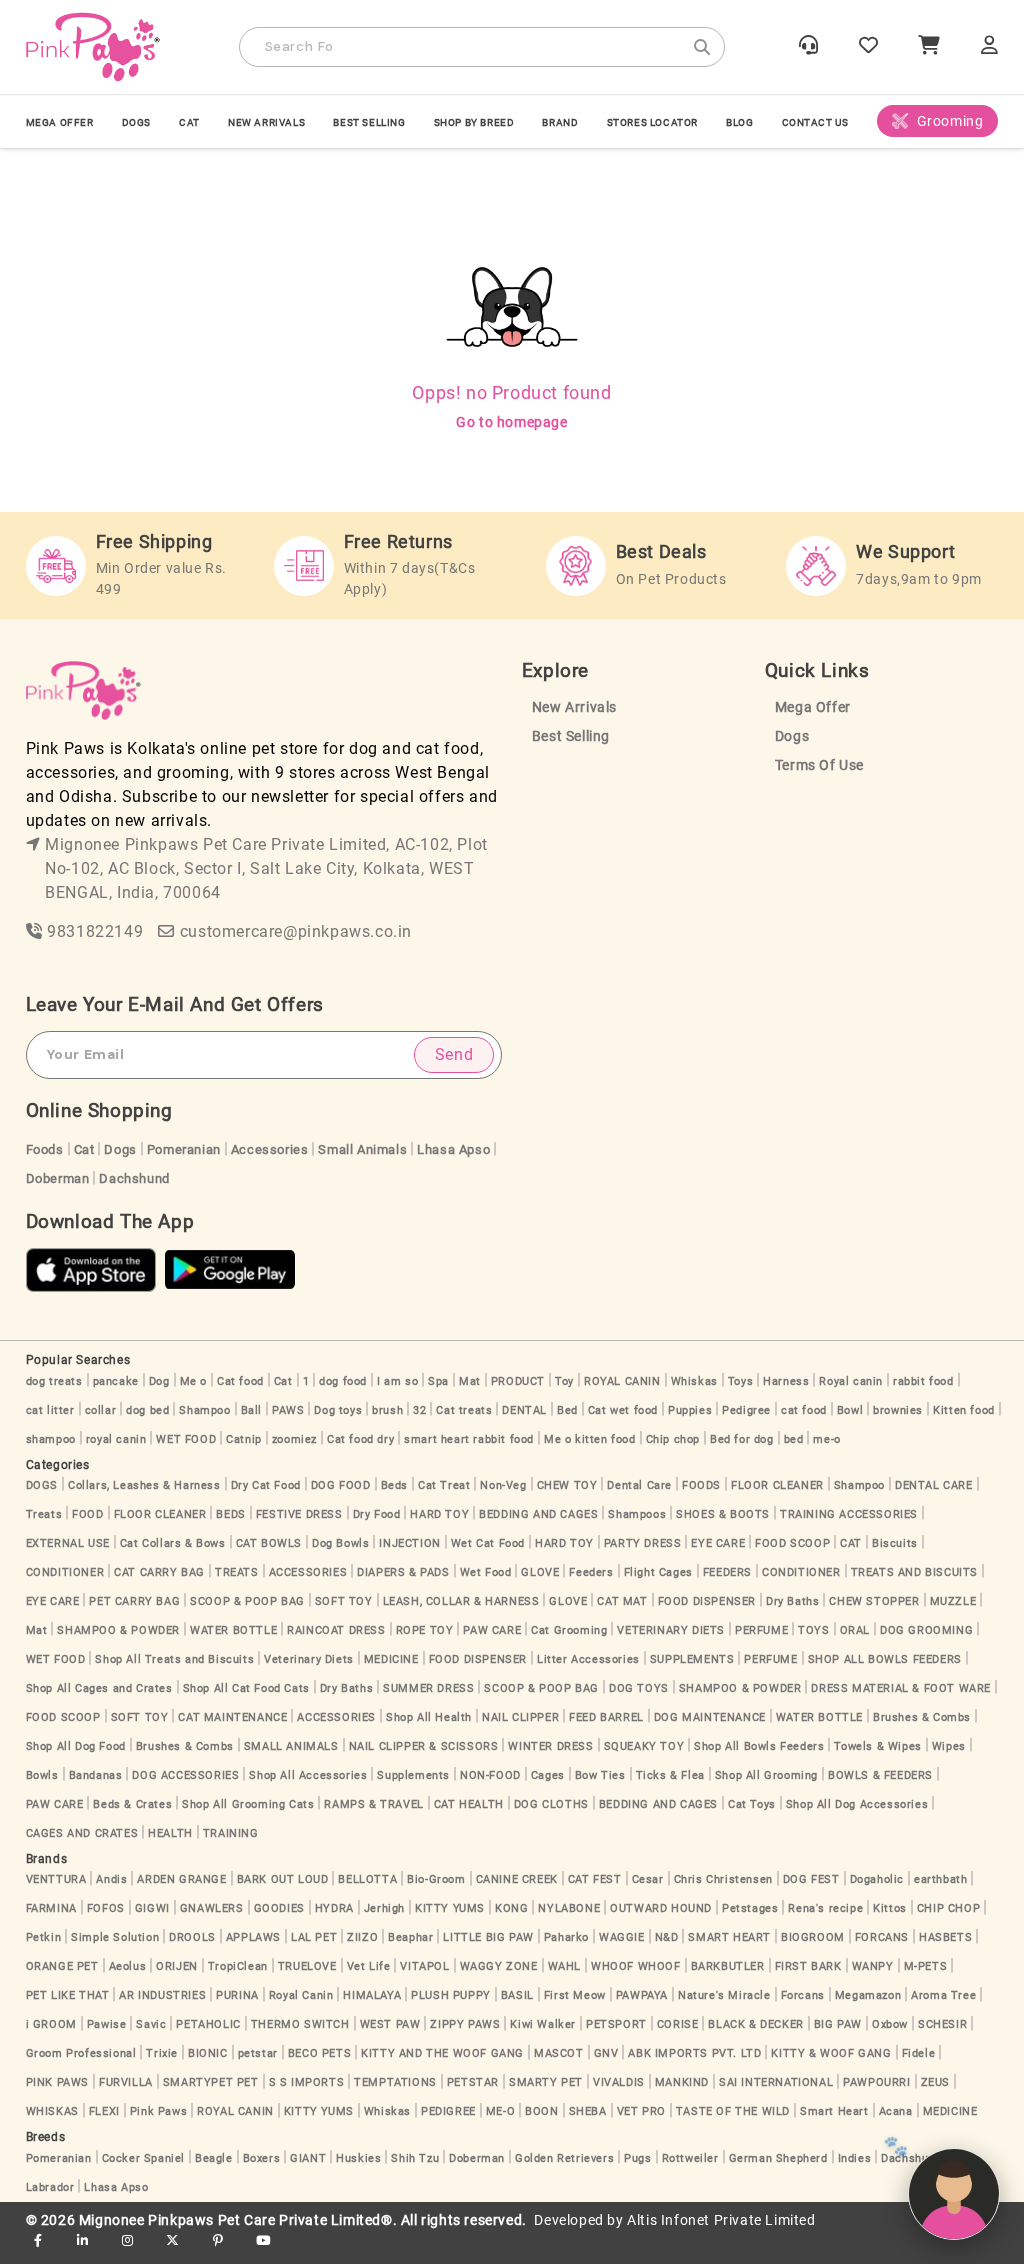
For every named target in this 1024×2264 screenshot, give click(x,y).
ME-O (500, 2111)
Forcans (803, 1995)
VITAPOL (424, 1966)
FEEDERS (727, 1572)
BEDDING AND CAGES (538, 1514)
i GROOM (51, 2024)
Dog (159, 1381)
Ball (251, 1410)
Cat (84, 1149)
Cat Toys (752, 1804)
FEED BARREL (606, 1717)
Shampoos (637, 1514)
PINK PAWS (57, 2082)
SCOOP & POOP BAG (247, 1601)
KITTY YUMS (450, 1908)
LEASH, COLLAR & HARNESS (461, 1601)
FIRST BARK (808, 1966)
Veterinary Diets (309, 1659)
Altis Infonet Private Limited (721, 2220)
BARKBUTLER (728, 1966)
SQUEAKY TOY (644, 1746)
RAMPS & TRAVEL (373, 1804)
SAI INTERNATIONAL (776, 2082)
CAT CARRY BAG (159, 1572)
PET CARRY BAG (134, 1601)
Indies (855, 2158)
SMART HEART (729, 1937)
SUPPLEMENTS (692, 1659)
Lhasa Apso (453, 1149)
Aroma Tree (943, 1995)
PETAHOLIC (208, 2024)
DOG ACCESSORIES (185, 1775)
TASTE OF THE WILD (733, 2111)
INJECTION (409, 1543)
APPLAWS (253, 1937)
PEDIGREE (448, 2111)
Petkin (44, 1937)
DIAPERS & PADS (403, 1572)
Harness (786, 1381)
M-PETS (926, 1966)
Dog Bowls (340, 1543)
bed (794, 1439)
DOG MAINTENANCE (710, 1717)
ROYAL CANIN (622, 1381)
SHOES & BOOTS (723, 1514)
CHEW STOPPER (874, 1601)
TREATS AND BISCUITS (914, 1572)
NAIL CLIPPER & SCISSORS (424, 1746)
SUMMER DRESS (428, 1688)
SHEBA (588, 2111)
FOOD (87, 1514)
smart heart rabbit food (469, 1439)
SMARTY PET (546, 2082)
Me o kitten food (590, 1439)
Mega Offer (60, 122)
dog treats (54, 1381)
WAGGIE (622, 1937)
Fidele (919, 2053)
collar (101, 1410)
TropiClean (238, 1966)
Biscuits (895, 1543)
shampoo (51, 1439)
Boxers (262, 2158)
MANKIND (682, 2082)
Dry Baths (792, 1601)
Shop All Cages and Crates (99, 1688)
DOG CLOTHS (551, 1804)
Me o (193, 1381)
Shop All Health (429, 1717)
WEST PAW (390, 2024)
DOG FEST (811, 1879)
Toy (564, 1381)
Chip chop (673, 1439)
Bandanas (96, 1775)
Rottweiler (690, 2158)
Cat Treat (444, 1485)
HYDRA (334, 1908)
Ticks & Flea (670, 1775)
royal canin (116, 1439)
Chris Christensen (723, 1879)
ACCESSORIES (308, 1572)
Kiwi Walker (543, 2024)
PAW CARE (492, 1630)
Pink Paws (158, 2111)
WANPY (873, 1966)
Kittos (890, 1908)
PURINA (237, 1995)
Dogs (792, 736)
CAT (189, 122)
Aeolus (128, 1966)
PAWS (288, 1410)
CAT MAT (622, 1601)
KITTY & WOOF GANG (831, 2053)
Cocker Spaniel (143, 2158)
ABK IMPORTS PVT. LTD (694, 2053)
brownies (898, 1410)
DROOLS (192, 1937)
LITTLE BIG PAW (488, 1937)
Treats (44, 1514)
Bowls (42, 1775)
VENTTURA (56, 1879)
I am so (397, 1381)
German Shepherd (778, 2158)
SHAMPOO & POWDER (118, 1630)
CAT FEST (595, 1879)
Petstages (750, 1908)
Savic (151, 2024)
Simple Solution (115, 1937)
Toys (740, 1381)
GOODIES (279, 1908)
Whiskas (694, 1381)
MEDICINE (391, 1659)
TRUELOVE (307, 1966)
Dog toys (338, 1410)
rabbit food (923, 1381)
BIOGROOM (813, 1937)
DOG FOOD (341, 1485)
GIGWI (152, 1908)
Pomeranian (184, 1149)
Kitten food (964, 1410)
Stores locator (652, 122)
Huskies (358, 2158)
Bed (567, 1410)
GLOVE (540, 1572)
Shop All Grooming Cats (248, 1804)
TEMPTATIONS (395, 2082)
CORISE (678, 2024)
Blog (739, 122)
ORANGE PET (62, 1966)
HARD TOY (439, 1514)
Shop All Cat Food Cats (246, 1688)
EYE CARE (718, 1543)
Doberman (58, 1178)
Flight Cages (658, 1572)
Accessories (270, 1149)
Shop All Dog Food (76, 1746)
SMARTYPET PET (211, 2082)
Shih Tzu (415, 2158)
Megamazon (868, 1995)
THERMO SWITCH (300, 2024)
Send (454, 1054)
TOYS (813, 1630)
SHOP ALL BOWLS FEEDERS (885, 1659)
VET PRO (641, 2111)
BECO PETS (319, 2053)
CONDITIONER (65, 1572)
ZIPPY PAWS (465, 2024)
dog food (343, 1381)
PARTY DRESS (643, 1543)
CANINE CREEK (517, 1879)
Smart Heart (834, 2111)
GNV (606, 2053)
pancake (116, 1381)
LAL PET (314, 1937)
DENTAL (524, 1410)
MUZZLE (953, 1601)
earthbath (940, 1879)
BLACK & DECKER (755, 2024)
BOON (541, 2111)
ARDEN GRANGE (181, 1879)
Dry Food (377, 1514)
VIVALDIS (619, 2082)
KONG (511, 1908)
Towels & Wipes (877, 1746)
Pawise (107, 2024)
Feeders (591, 1572)
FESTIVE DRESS (299, 1514)
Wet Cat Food (488, 1543)
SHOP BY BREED (474, 122)
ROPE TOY (425, 1630)
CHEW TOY (567, 1485)
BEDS (230, 1514)
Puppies (690, 1410)
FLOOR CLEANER (777, 1485)
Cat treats (464, 1410)
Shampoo (204, 1410)
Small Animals (362, 1149)
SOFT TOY (344, 1601)
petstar (258, 2053)
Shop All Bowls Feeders (759, 1746)
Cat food (240, 1381)
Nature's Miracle (724, 1995)
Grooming (950, 121)
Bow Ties (600, 1775)
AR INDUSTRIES (162, 1995)
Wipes (949, 1746)
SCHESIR (942, 2024)
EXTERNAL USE (68, 1543)
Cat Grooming (569, 1630)
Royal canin (851, 1381)
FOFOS (106, 1908)
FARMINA (51, 1908)
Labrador (50, 2187)
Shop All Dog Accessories (857, 1804)
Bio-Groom (436, 1879)
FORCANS (882, 1937)
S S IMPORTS (307, 2082)
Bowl (850, 1410)
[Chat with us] (954, 2194)
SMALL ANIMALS (291, 1746)
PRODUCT (518, 1381)
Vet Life (369, 1966)
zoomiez (294, 1439)
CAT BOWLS (269, 1543)
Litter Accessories (588, 1659)
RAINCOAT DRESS (336, 1630)
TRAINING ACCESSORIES (849, 1514)
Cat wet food (623, 1410)
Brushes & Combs (922, 1717)
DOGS (136, 122)
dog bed (147, 1410)
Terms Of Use (819, 765)
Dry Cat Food (266, 1485)
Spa (438, 1381)
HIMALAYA (372, 1995)
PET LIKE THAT (68, 1995)
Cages (548, 1775)
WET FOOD (186, 1439)
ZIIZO (362, 1937)
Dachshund (134, 1178)
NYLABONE (569, 1908)
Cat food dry (360, 1439)
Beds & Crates (132, 1804)
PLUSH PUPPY (451, 1995)
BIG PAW (838, 2024)
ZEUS (935, 2082)
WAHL (564, 1966)
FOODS (701, 1485)
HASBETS (945, 1937)
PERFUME (761, 1630)
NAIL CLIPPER (520, 1717)
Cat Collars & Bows (173, 1543)
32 (419, 1410)
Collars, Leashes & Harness (144, 1485)
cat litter (50, 1410)
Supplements (413, 1775)
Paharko (566, 1937)
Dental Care (639, 1485)
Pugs (637, 2158)
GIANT (308, 2158)
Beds (394, 1485)
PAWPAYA (642, 1995)
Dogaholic (877, 1879)
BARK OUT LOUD (283, 1879)
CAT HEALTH (469, 1804)
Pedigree (746, 1410)
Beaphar (410, 1937)
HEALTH (170, 1833)
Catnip (244, 1439)
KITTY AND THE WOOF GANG (442, 2053)
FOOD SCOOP (792, 1543)
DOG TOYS (639, 1688)
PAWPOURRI (876, 2082)
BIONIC (208, 2053)
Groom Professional (81, 2053)
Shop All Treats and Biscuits (174, 1659)
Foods (45, 1149)
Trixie (162, 2053)
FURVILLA (126, 2082)
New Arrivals (266, 122)
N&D (667, 1937)
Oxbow (890, 2024)
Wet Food (486, 1572)
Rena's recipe (825, 1908)
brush (387, 1410)
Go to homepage (511, 422)
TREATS (237, 1572)
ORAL (855, 1630)
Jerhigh (384, 1908)
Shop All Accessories (308, 1775)
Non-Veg (503, 1485)
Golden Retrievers (564, 2158)
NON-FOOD (490, 1775)
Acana (896, 2111)
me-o (826, 1439)
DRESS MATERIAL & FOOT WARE (901, 1688)
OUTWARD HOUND (661, 1908)
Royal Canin (301, 1995)
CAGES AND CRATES (82, 1833)
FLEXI (104, 2111)
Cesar (648, 1879)
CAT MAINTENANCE (232, 1717)
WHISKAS (52, 2111)
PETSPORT (616, 2024)
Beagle (214, 2158)
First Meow (575, 1995)
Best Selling (369, 122)
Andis (111, 1879)
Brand (560, 122)
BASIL (517, 1995)
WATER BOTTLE (233, 1630)
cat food (804, 1410)
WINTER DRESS (550, 1746)
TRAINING (231, 1833)
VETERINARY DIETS (671, 1630)
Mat (470, 1381)
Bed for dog (742, 1439)
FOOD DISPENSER (707, 1601)
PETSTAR (473, 2082)
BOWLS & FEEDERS (880, 1775)
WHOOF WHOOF (636, 1966)
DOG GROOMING (926, 1630)
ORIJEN (177, 1966)
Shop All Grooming (766, 1775)
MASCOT (559, 2053)
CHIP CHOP (948, 1908)
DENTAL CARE (934, 1485)
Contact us (815, 122)
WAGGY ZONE (499, 1966)
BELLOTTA (367, 1879)
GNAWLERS (212, 1908)
